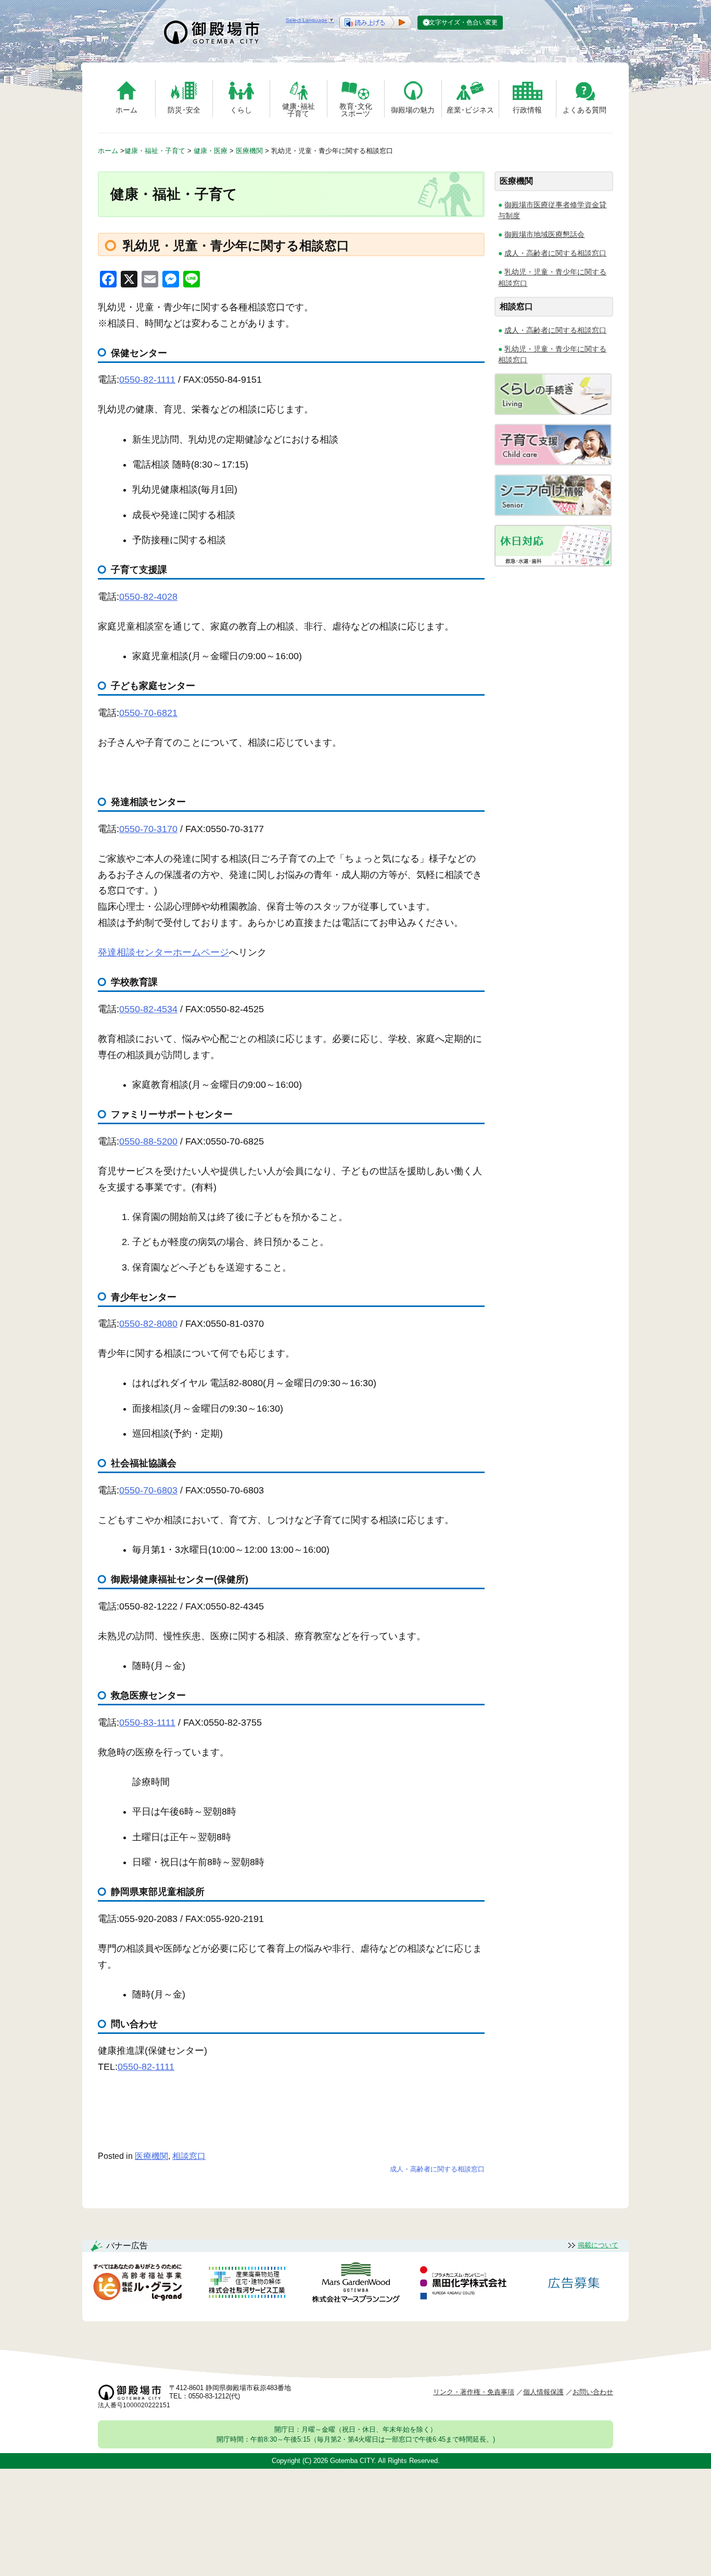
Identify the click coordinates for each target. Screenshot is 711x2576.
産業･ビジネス (470, 110)
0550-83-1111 (147, 1723)
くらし (241, 110)
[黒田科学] (465, 2284)
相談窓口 (189, 2156)
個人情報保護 (543, 2392)
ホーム (126, 110)
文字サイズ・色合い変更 (463, 22)
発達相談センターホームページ (163, 952)
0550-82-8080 (148, 1324)
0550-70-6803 (148, 1490)
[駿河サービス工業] (247, 2284)
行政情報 (527, 110)
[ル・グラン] (137, 2284)
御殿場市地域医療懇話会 (544, 234)
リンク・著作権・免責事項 (474, 2392)
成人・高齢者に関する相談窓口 (437, 2169)
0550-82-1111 (147, 380)
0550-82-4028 (148, 597)
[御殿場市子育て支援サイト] (553, 463)
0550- (148, 1141)
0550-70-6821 (148, 713)
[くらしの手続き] (553, 412)
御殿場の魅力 (413, 110)
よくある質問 (585, 110)
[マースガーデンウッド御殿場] (355, 2284)
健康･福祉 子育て (299, 110)
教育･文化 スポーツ (356, 110)
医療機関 (151, 2156)
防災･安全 (184, 110)
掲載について (598, 2245)
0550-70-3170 (148, 829)
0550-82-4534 (148, 1009)
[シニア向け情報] (553, 513)
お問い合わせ (593, 2392)
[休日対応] (553, 564)
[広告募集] (574, 2284)
